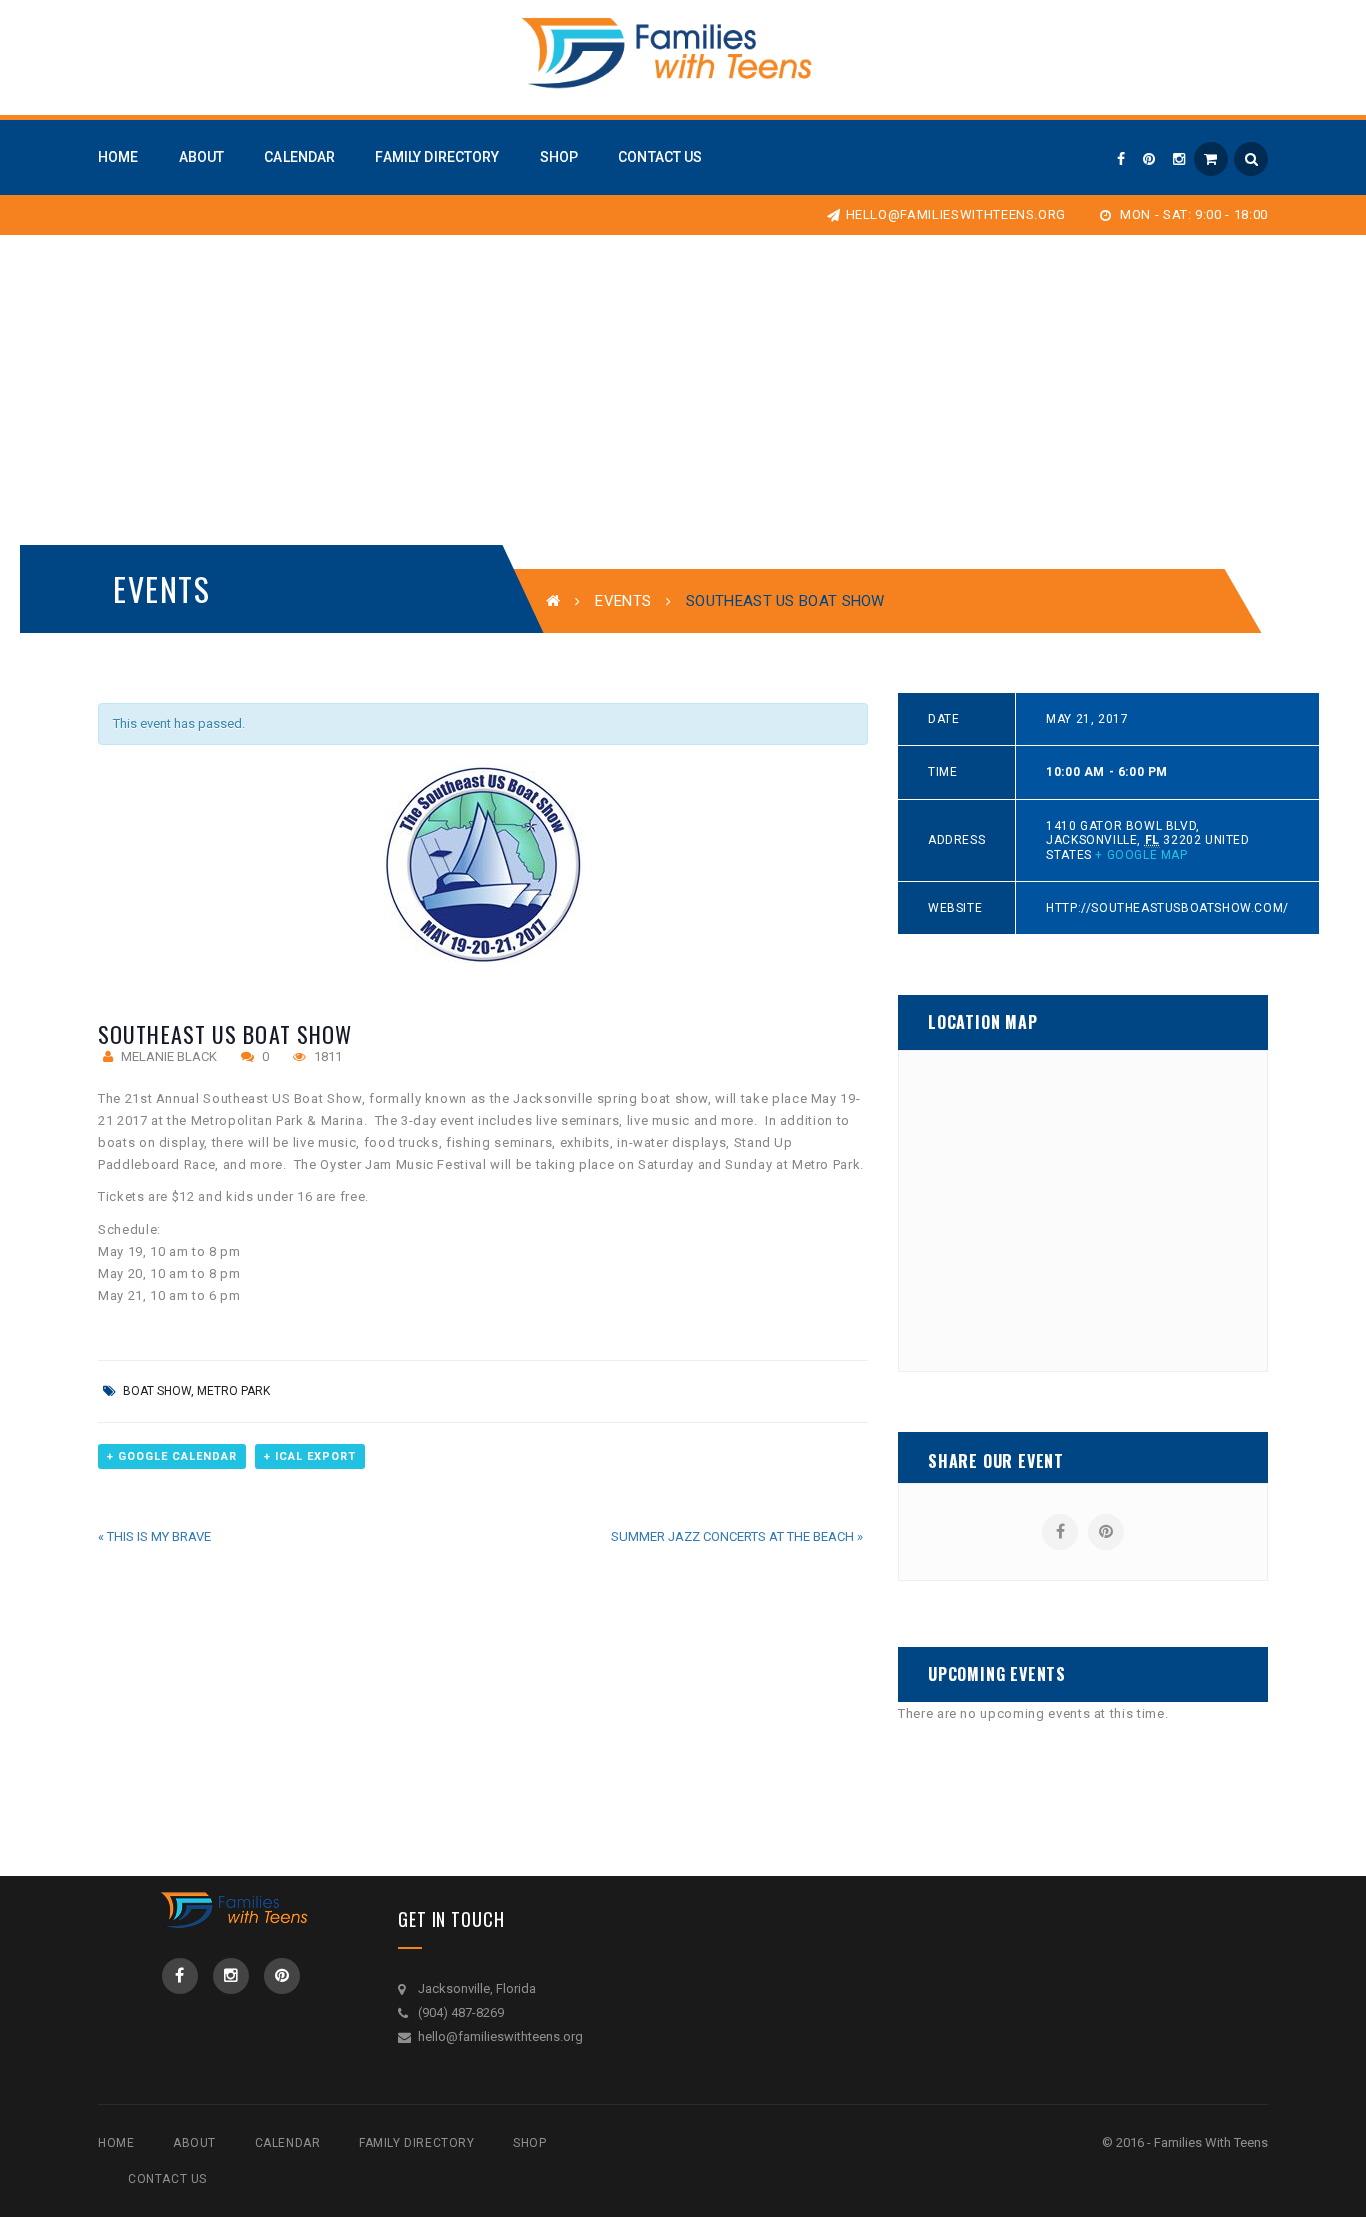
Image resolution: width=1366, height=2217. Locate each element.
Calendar (288, 2143)
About (194, 2143)
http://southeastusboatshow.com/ (1167, 908)
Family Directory (417, 2143)
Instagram (231, 1976)
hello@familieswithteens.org (956, 214)
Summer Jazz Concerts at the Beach (737, 1536)
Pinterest (282, 1976)
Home (116, 2143)
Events (623, 601)
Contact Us (167, 2179)
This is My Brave (154, 1536)
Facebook (180, 1976)
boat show (157, 1391)
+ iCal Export (310, 1456)
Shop (529, 2143)
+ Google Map (1141, 855)
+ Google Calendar (172, 1456)
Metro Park (233, 1391)
